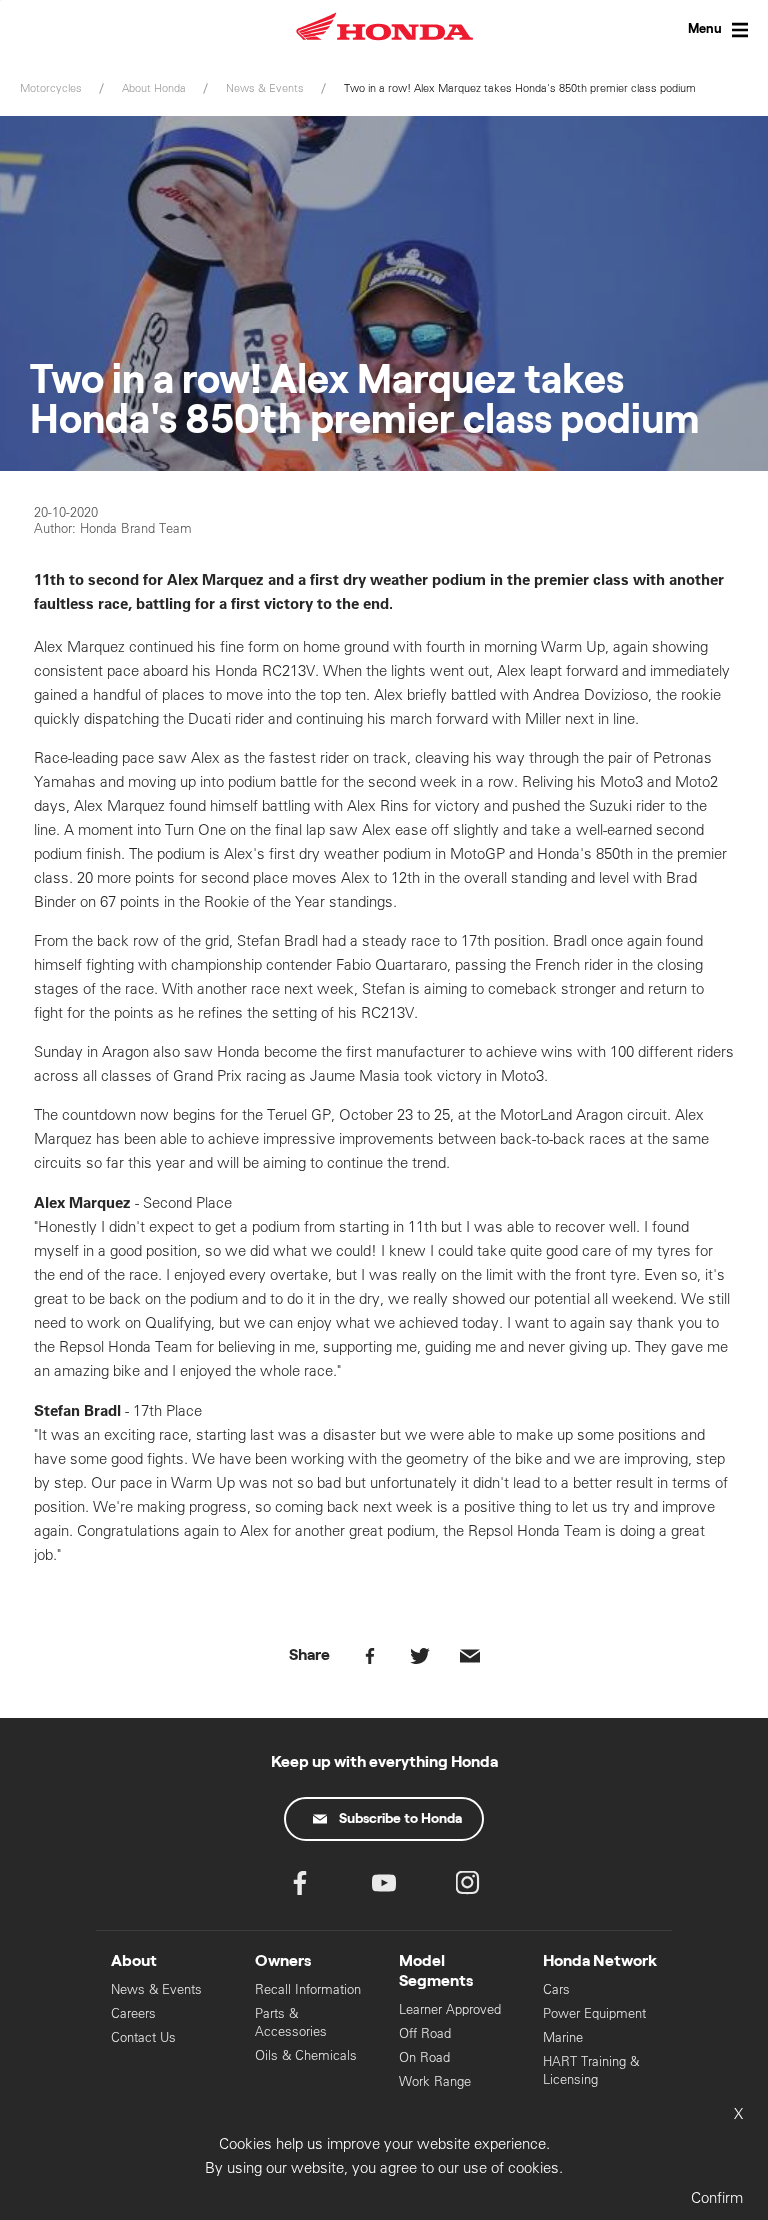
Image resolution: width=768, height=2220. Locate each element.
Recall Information (308, 1989)
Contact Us (143, 2037)
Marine (563, 2037)
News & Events (156, 1989)
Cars (556, 1989)
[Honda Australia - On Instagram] (468, 1887)
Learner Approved (450, 2009)
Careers (133, 2013)
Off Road (425, 2033)
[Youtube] (384, 1887)
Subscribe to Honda (400, 1819)
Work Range (435, 2081)
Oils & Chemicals (306, 2055)
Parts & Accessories (291, 2022)
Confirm (717, 2197)
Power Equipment (594, 2013)
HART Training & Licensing (591, 2070)
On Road (424, 2057)
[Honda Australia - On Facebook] (300, 1887)
